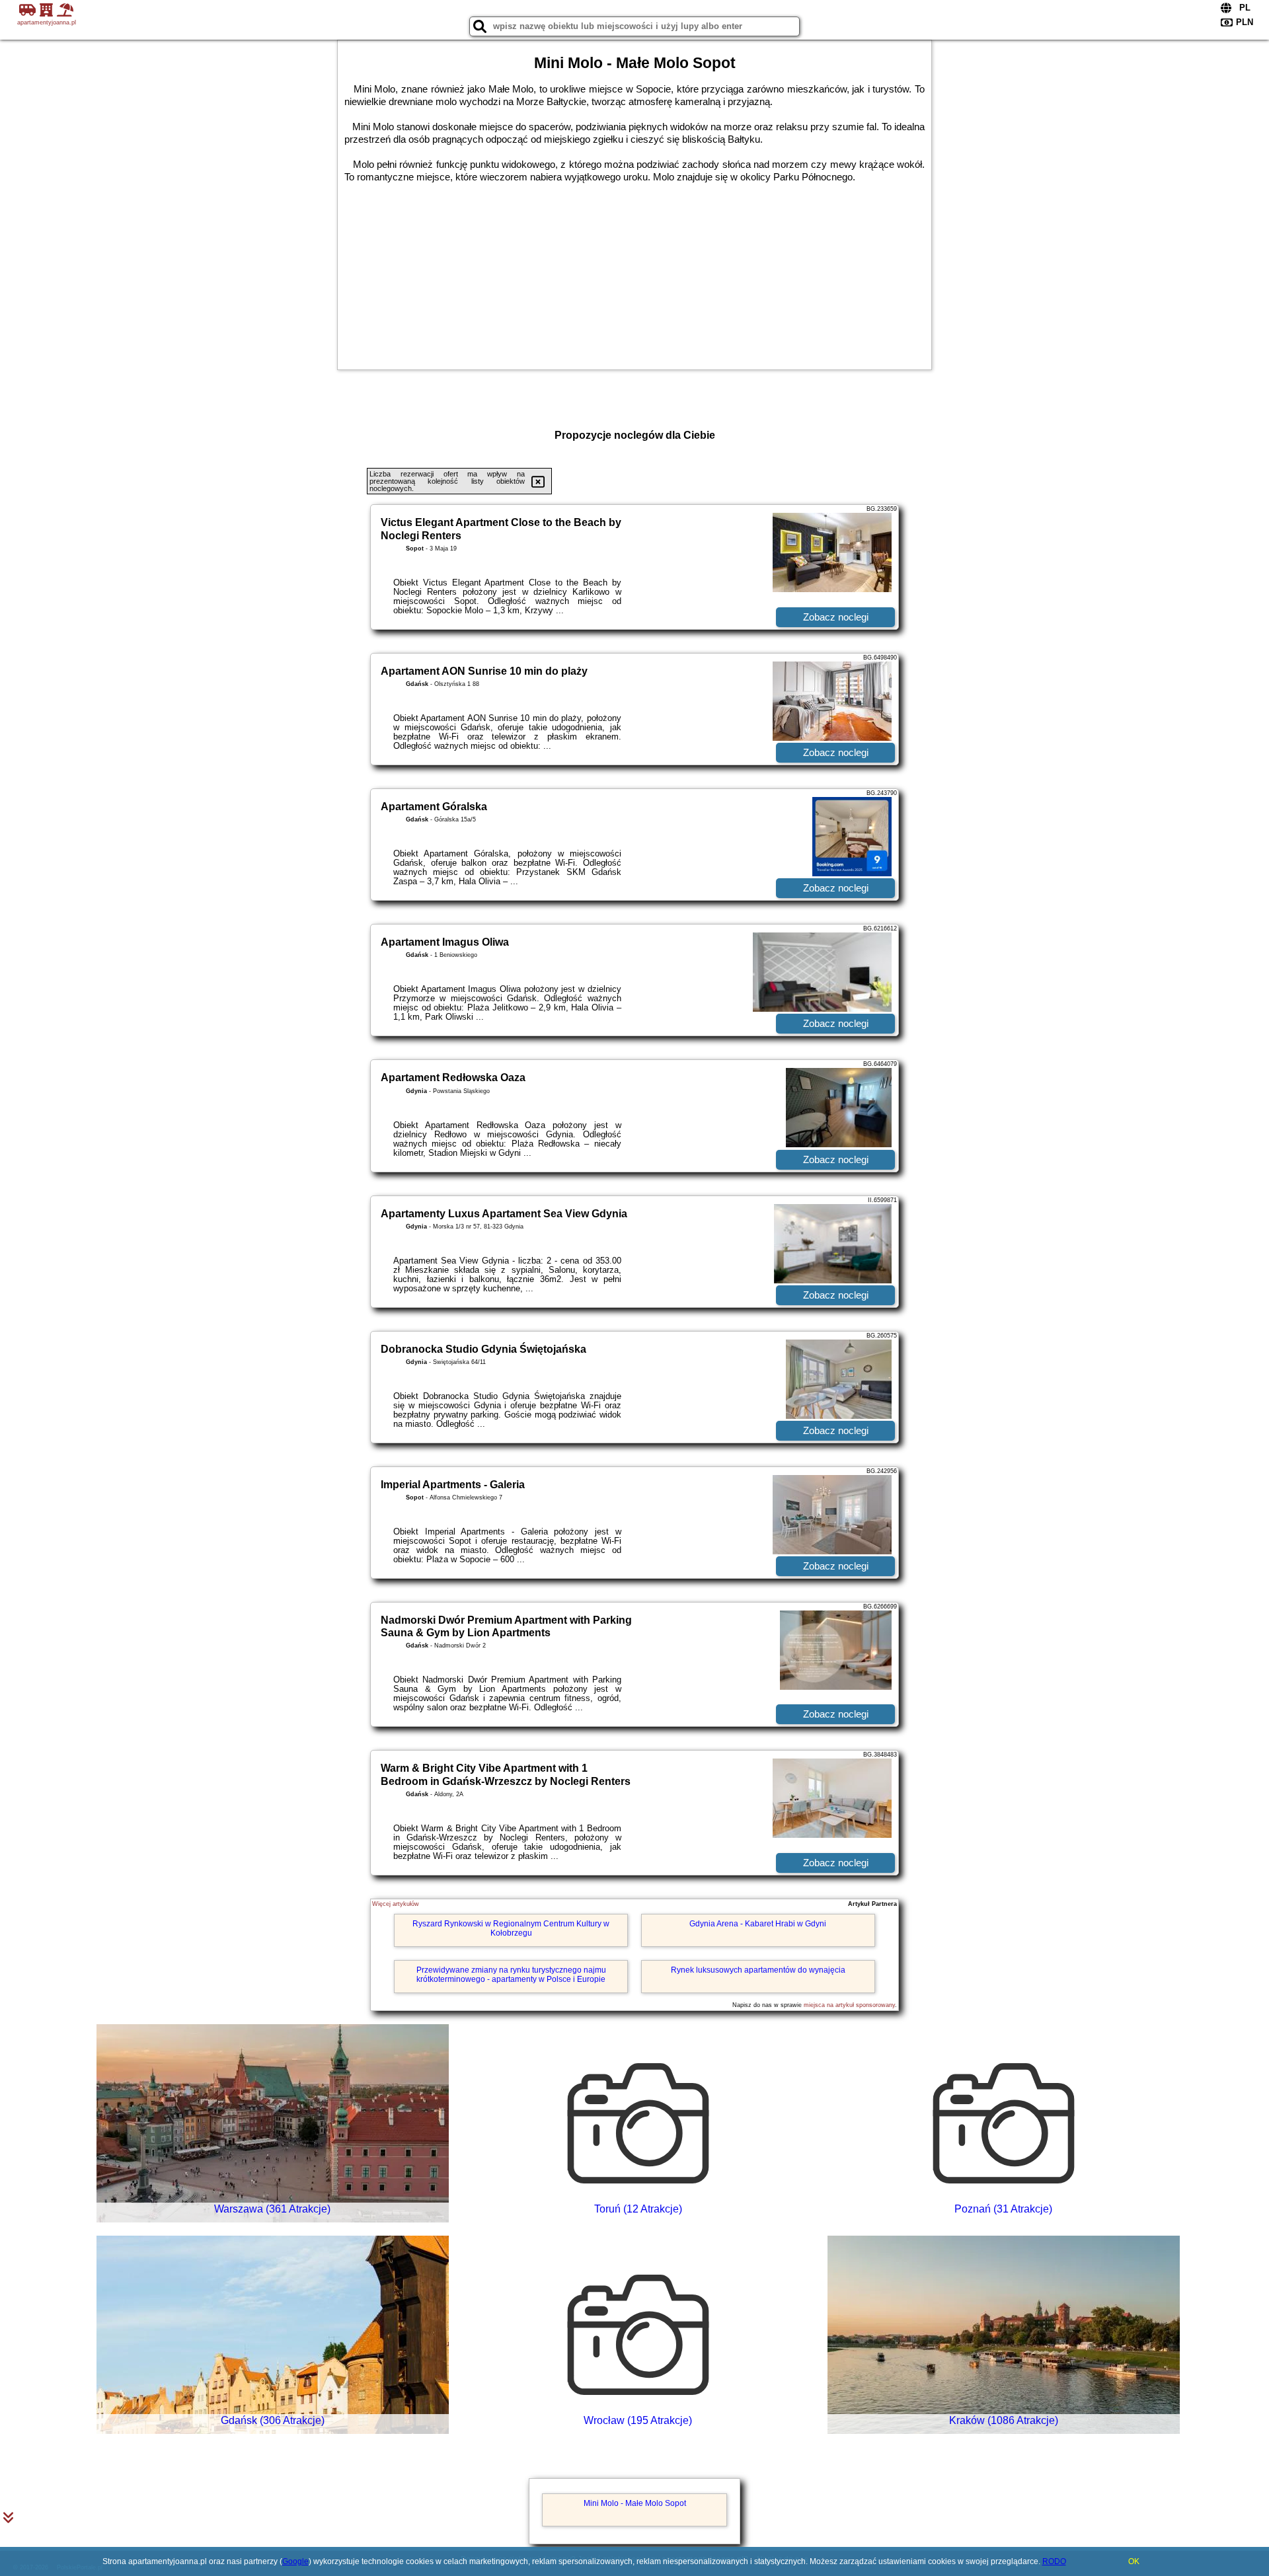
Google (295, 2561)
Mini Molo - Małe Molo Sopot (635, 2503)
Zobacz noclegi (836, 617)
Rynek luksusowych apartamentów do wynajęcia (758, 1970)
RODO (1054, 2561)
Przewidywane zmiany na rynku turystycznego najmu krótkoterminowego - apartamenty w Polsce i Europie (511, 1975)
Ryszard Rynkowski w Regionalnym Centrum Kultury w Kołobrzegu (511, 1928)
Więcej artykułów (396, 1904)
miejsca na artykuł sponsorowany (849, 2005)
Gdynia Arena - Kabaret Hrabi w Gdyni (758, 1924)
